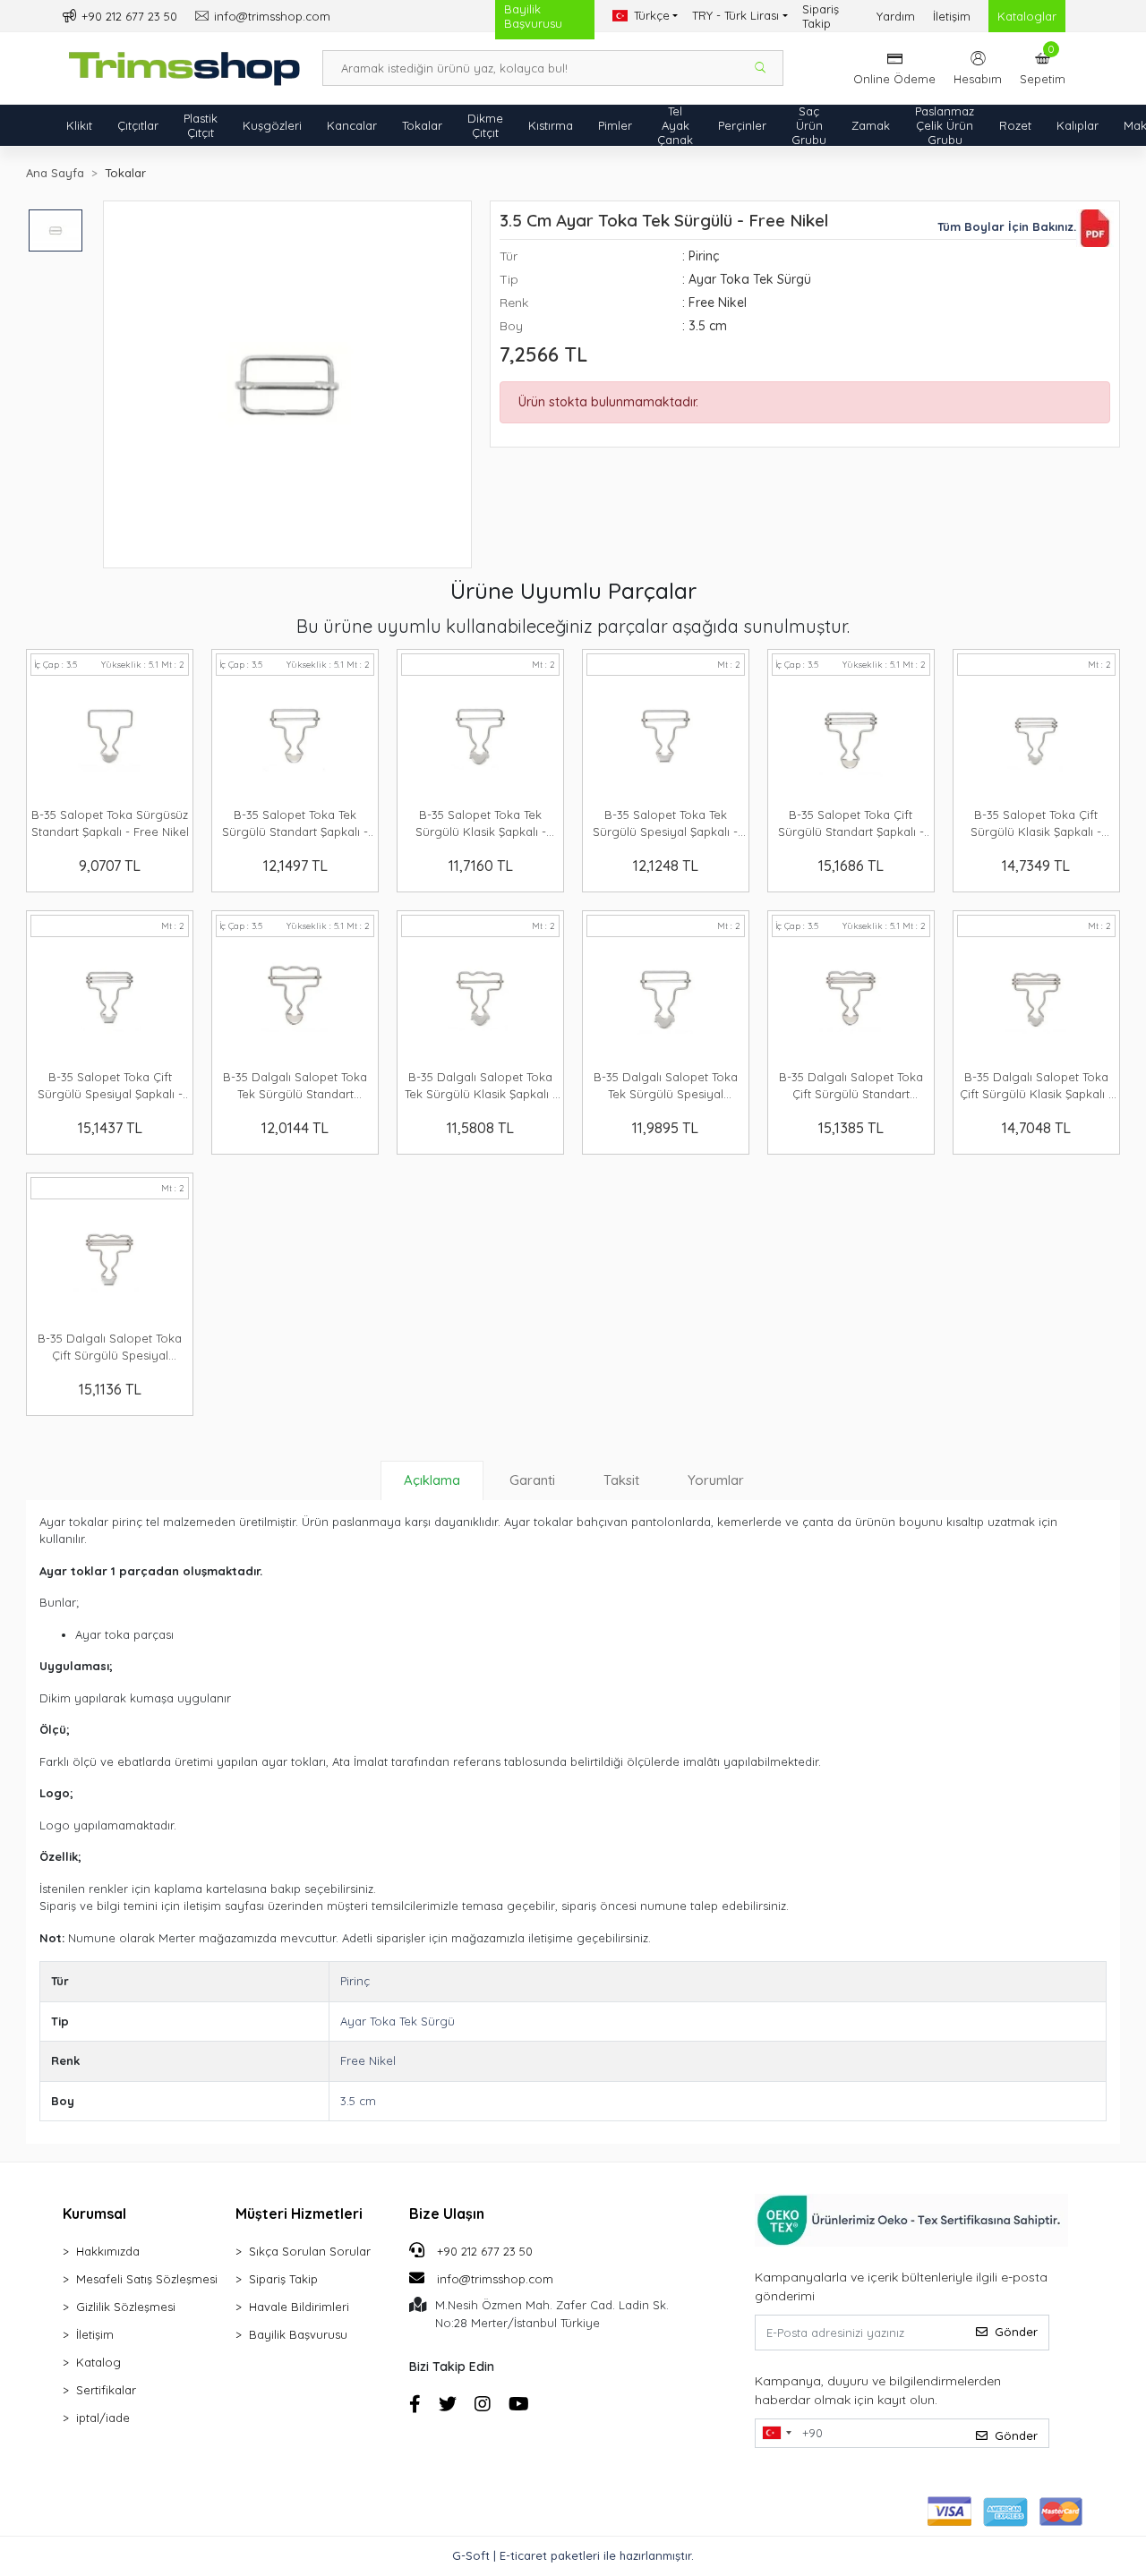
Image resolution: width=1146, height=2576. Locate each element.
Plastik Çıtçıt (201, 125)
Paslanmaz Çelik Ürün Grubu (945, 125)
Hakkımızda (108, 2251)
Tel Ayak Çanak (675, 125)
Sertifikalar (106, 2390)
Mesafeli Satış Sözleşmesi (147, 2279)
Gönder (1016, 2332)
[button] (1043, 68)
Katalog (98, 2362)
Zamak (871, 125)
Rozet (1015, 125)
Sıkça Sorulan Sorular (310, 2251)
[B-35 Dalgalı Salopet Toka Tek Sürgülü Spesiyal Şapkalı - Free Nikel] (666, 1001)
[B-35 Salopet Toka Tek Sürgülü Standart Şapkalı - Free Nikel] (295, 739)
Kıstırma (551, 125)
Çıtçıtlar (138, 125)
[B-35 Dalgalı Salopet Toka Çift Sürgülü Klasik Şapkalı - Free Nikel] (1036, 1001)
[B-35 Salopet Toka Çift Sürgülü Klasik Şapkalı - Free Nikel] (1036, 739)
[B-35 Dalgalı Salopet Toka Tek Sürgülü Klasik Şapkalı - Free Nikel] (480, 1001)
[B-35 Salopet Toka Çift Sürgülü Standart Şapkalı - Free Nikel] (851, 739)
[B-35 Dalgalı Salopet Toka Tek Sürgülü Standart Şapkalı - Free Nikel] (295, 1001)
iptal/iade (103, 2418)
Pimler (615, 125)
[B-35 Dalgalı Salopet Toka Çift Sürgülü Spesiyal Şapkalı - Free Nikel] (110, 1263)
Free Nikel (368, 2060)
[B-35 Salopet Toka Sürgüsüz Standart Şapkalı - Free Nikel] (110, 739)
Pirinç (355, 1981)
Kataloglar (1027, 16)
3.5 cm (358, 2101)
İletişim (952, 16)
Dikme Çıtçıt (485, 125)
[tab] (432, 1480)
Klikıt (79, 125)
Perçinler (742, 125)
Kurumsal (94, 2213)
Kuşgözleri (272, 125)
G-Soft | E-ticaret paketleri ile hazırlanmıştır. (573, 2555)
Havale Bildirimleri (299, 2307)
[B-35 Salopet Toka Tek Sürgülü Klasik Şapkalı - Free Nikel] (480, 739)
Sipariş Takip (821, 16)
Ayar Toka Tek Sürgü (398, 2021)
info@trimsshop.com (495, 2279)
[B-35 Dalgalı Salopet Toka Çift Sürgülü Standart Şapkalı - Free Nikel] (851, 1001)
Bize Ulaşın (447, 2213)
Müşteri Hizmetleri (299, 2213)
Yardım (896, 16)
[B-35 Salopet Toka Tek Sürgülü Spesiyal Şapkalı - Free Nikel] (666, 739)
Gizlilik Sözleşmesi (126, 2307)
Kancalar (352, 125)
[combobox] (776, 2434)
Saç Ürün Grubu (809, 125)
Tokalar (422, 125)
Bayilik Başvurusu (298, 2334)
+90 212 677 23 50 (483, 2251)
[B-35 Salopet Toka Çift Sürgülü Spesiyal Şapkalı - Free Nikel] (110, 1001)
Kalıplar (1078, 125)
